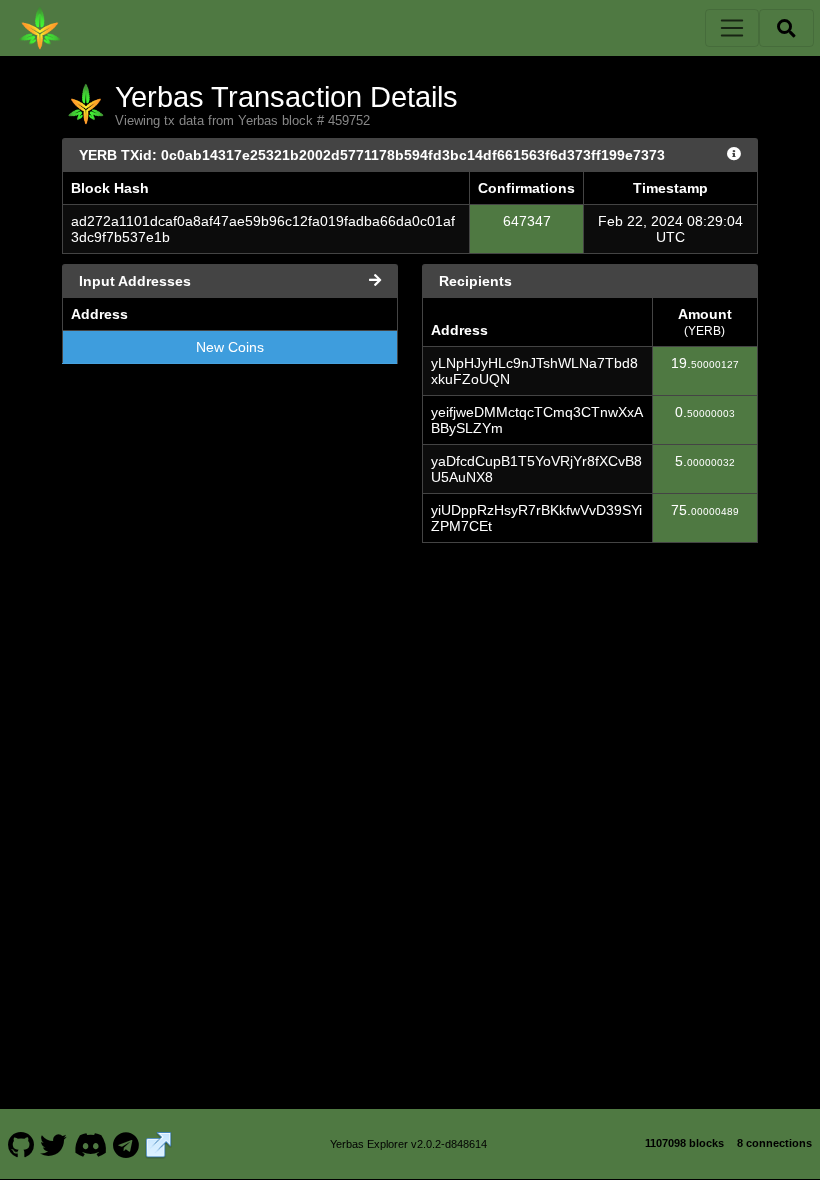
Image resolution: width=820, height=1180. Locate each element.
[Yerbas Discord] (90, 1144)
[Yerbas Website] (159, 1144)
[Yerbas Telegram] (126, 1144)
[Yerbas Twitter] (54, 1144)
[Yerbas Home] (40, 28)
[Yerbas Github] (20, 1144)
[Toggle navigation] (732, 28)
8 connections (774, 1143)
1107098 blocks (684, 1143)
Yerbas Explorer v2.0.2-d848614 (408, 1144)
